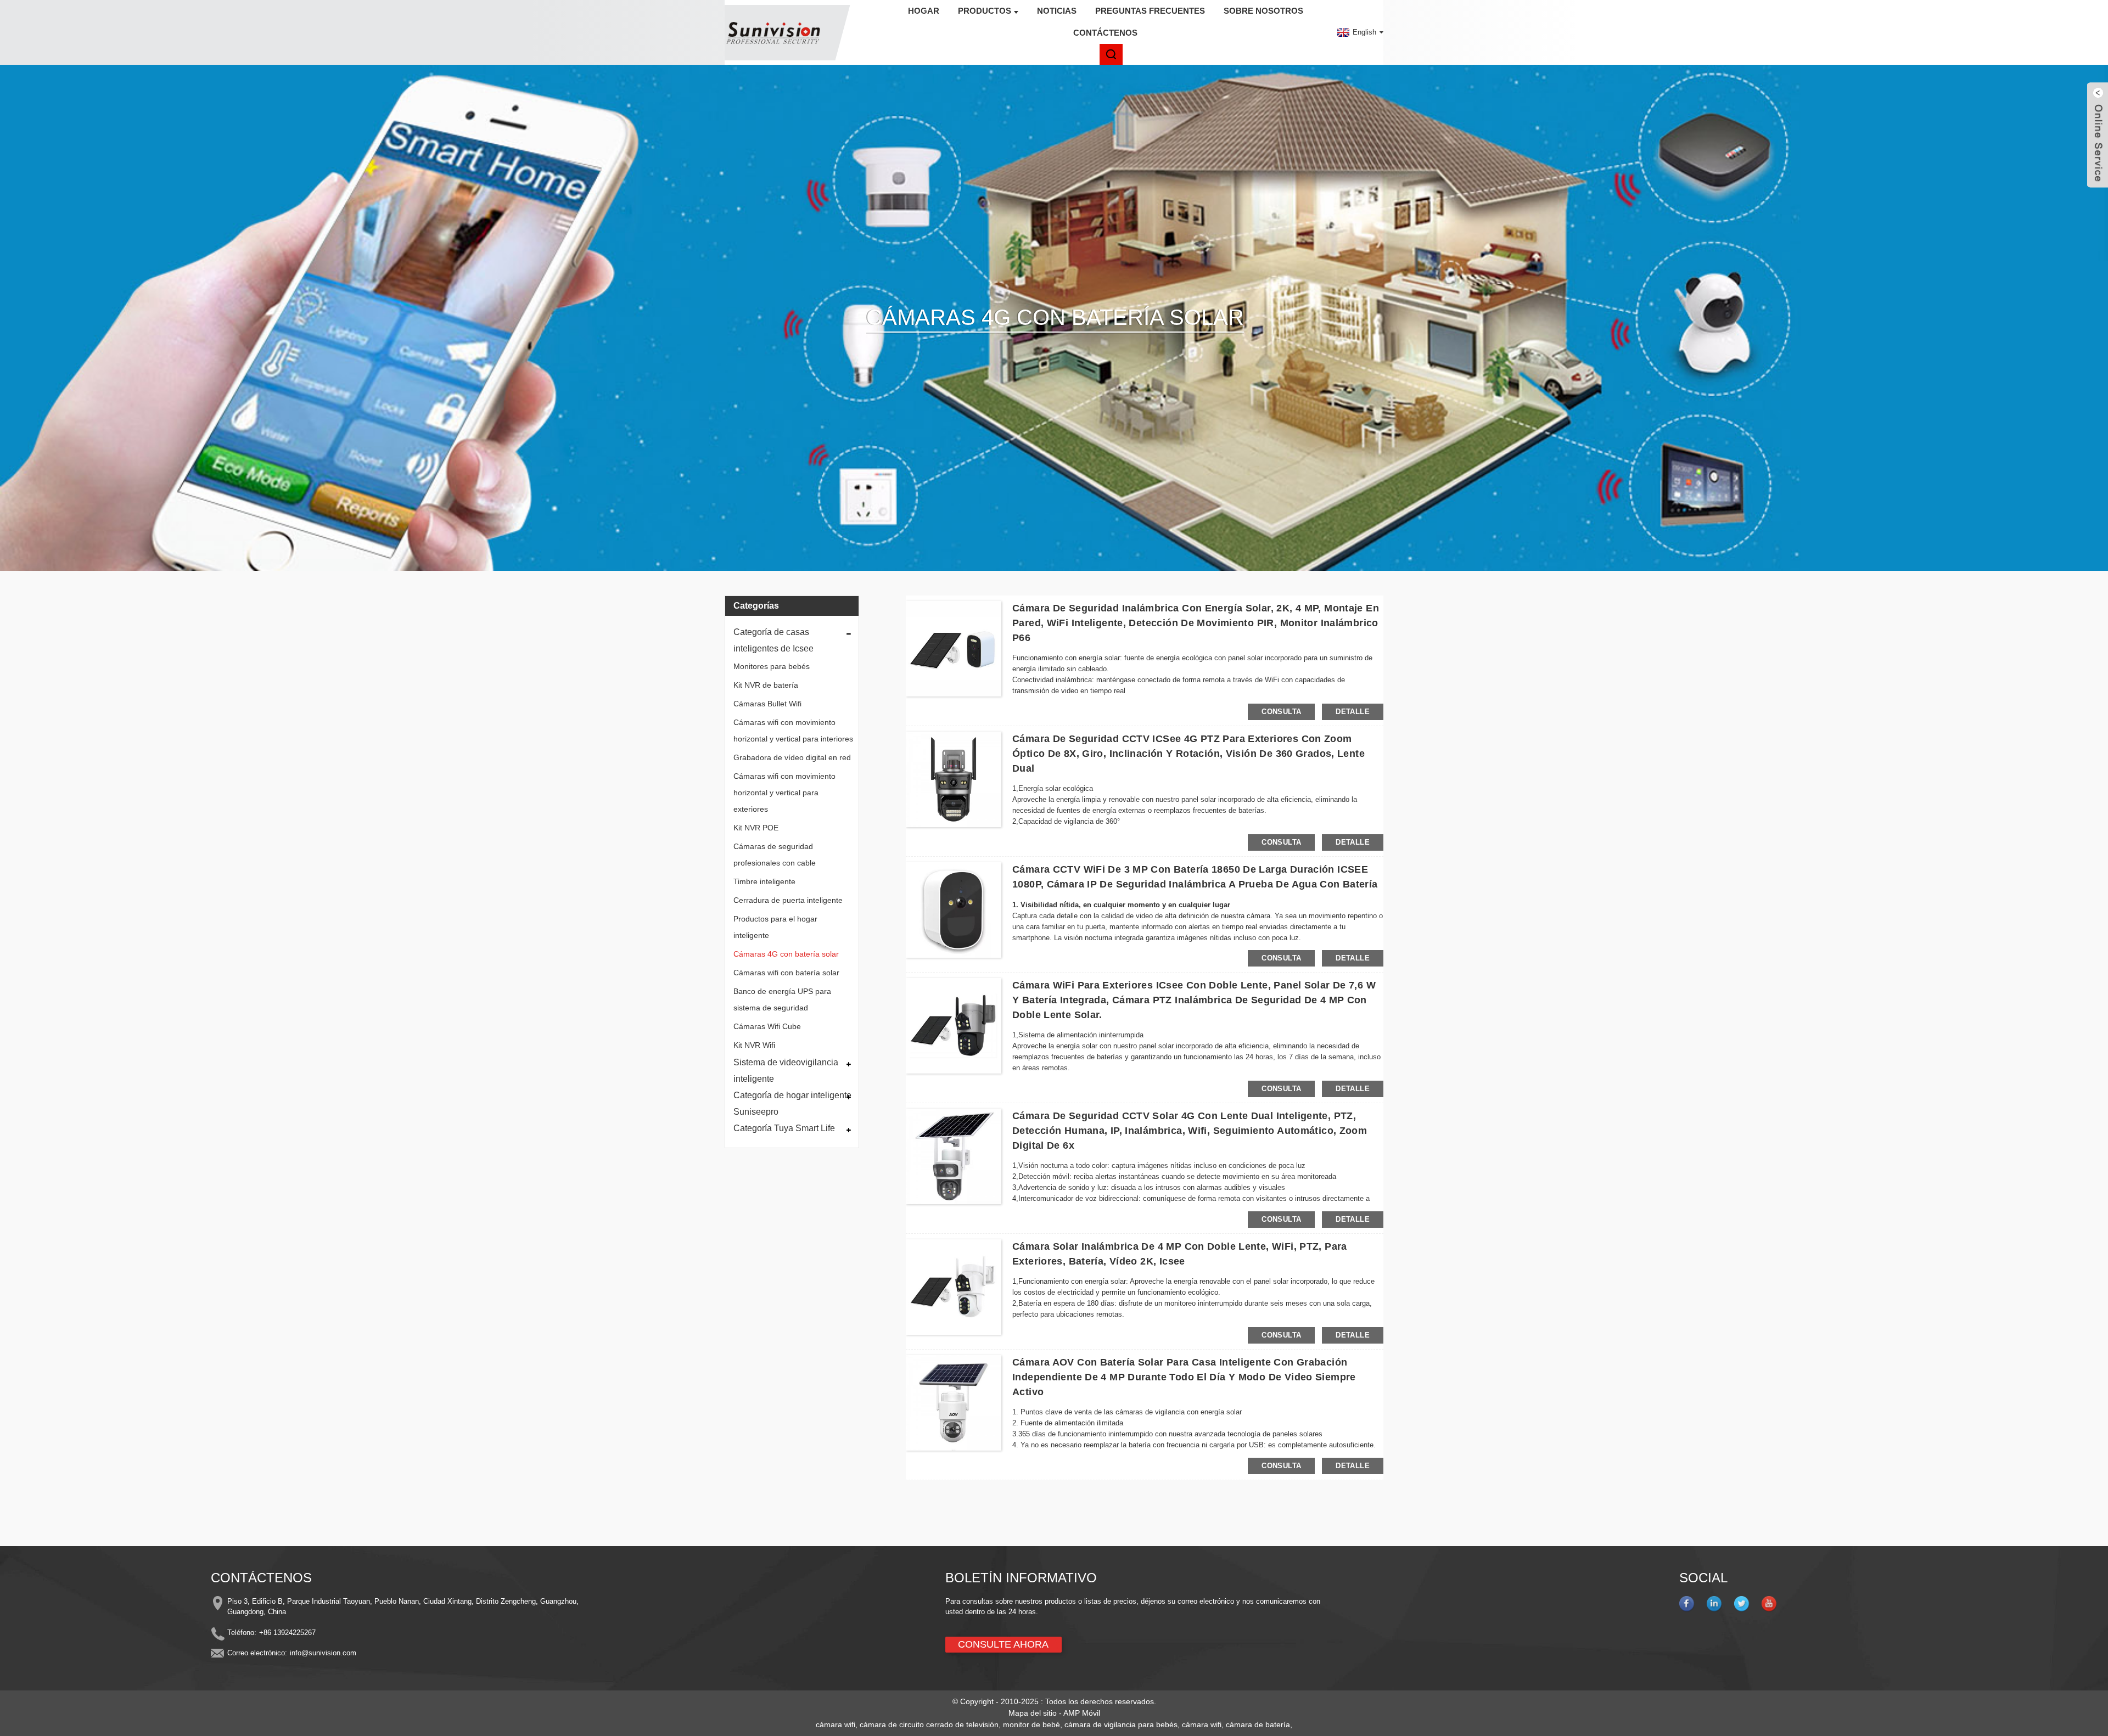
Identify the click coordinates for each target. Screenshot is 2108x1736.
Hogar (924, 11)
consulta (1281, 712)
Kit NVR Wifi (754, 1045)
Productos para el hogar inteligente (775, 927)
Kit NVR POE (756, 828)
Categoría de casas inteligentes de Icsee (773, 640)
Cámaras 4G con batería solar (786, 954)
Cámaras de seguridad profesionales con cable (775, 855)
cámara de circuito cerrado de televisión (929, 1724)
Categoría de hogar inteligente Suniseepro (792, 1103)
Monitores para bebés (772, 666)
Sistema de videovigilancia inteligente (786, 1071)
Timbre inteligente (764, 881)
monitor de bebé (1031, 1724)
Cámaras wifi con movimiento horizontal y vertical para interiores (793, 731)
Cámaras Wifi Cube (767, 1026)
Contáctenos (1105, 33)
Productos (985, 11)
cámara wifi (836, 1724)
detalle (1353, 712)
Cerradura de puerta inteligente (788, 900)
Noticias (1057, 11)
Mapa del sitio (1033, 1713)
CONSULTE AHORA (1003, 1644)
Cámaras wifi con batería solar (786, 973)
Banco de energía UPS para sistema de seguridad (782, 999)
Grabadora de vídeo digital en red (792, 757)
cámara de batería (1258, 1724)
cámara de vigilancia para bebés (1121, 1724)
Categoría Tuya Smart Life (784, 1128)
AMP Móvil (1082, 1713)
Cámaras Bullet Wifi (767, 704)
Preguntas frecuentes (1150, 11)
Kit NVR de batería (766, 685)
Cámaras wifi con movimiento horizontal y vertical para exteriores (784, 793)
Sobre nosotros (1263, 11)
